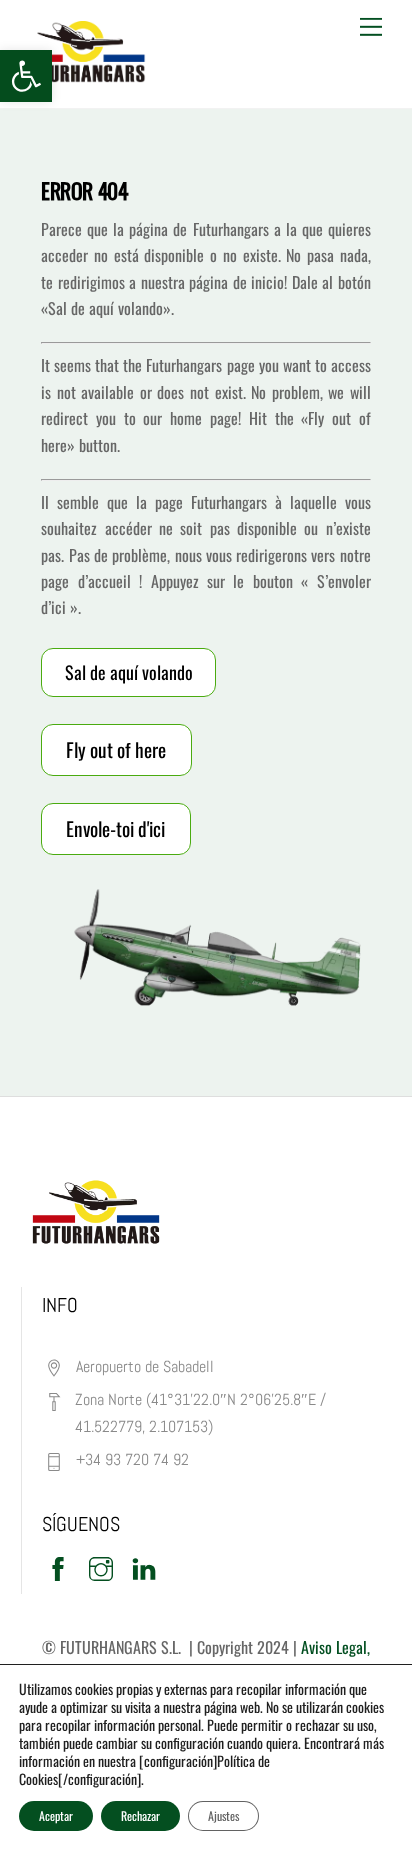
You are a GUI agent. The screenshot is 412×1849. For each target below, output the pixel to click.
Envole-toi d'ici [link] (115, 828)
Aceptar (56, 1815)
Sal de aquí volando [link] (129, 672)
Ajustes (223, 1815)
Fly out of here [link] (116, 749)
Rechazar (140, 1815)
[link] (26, 76)
